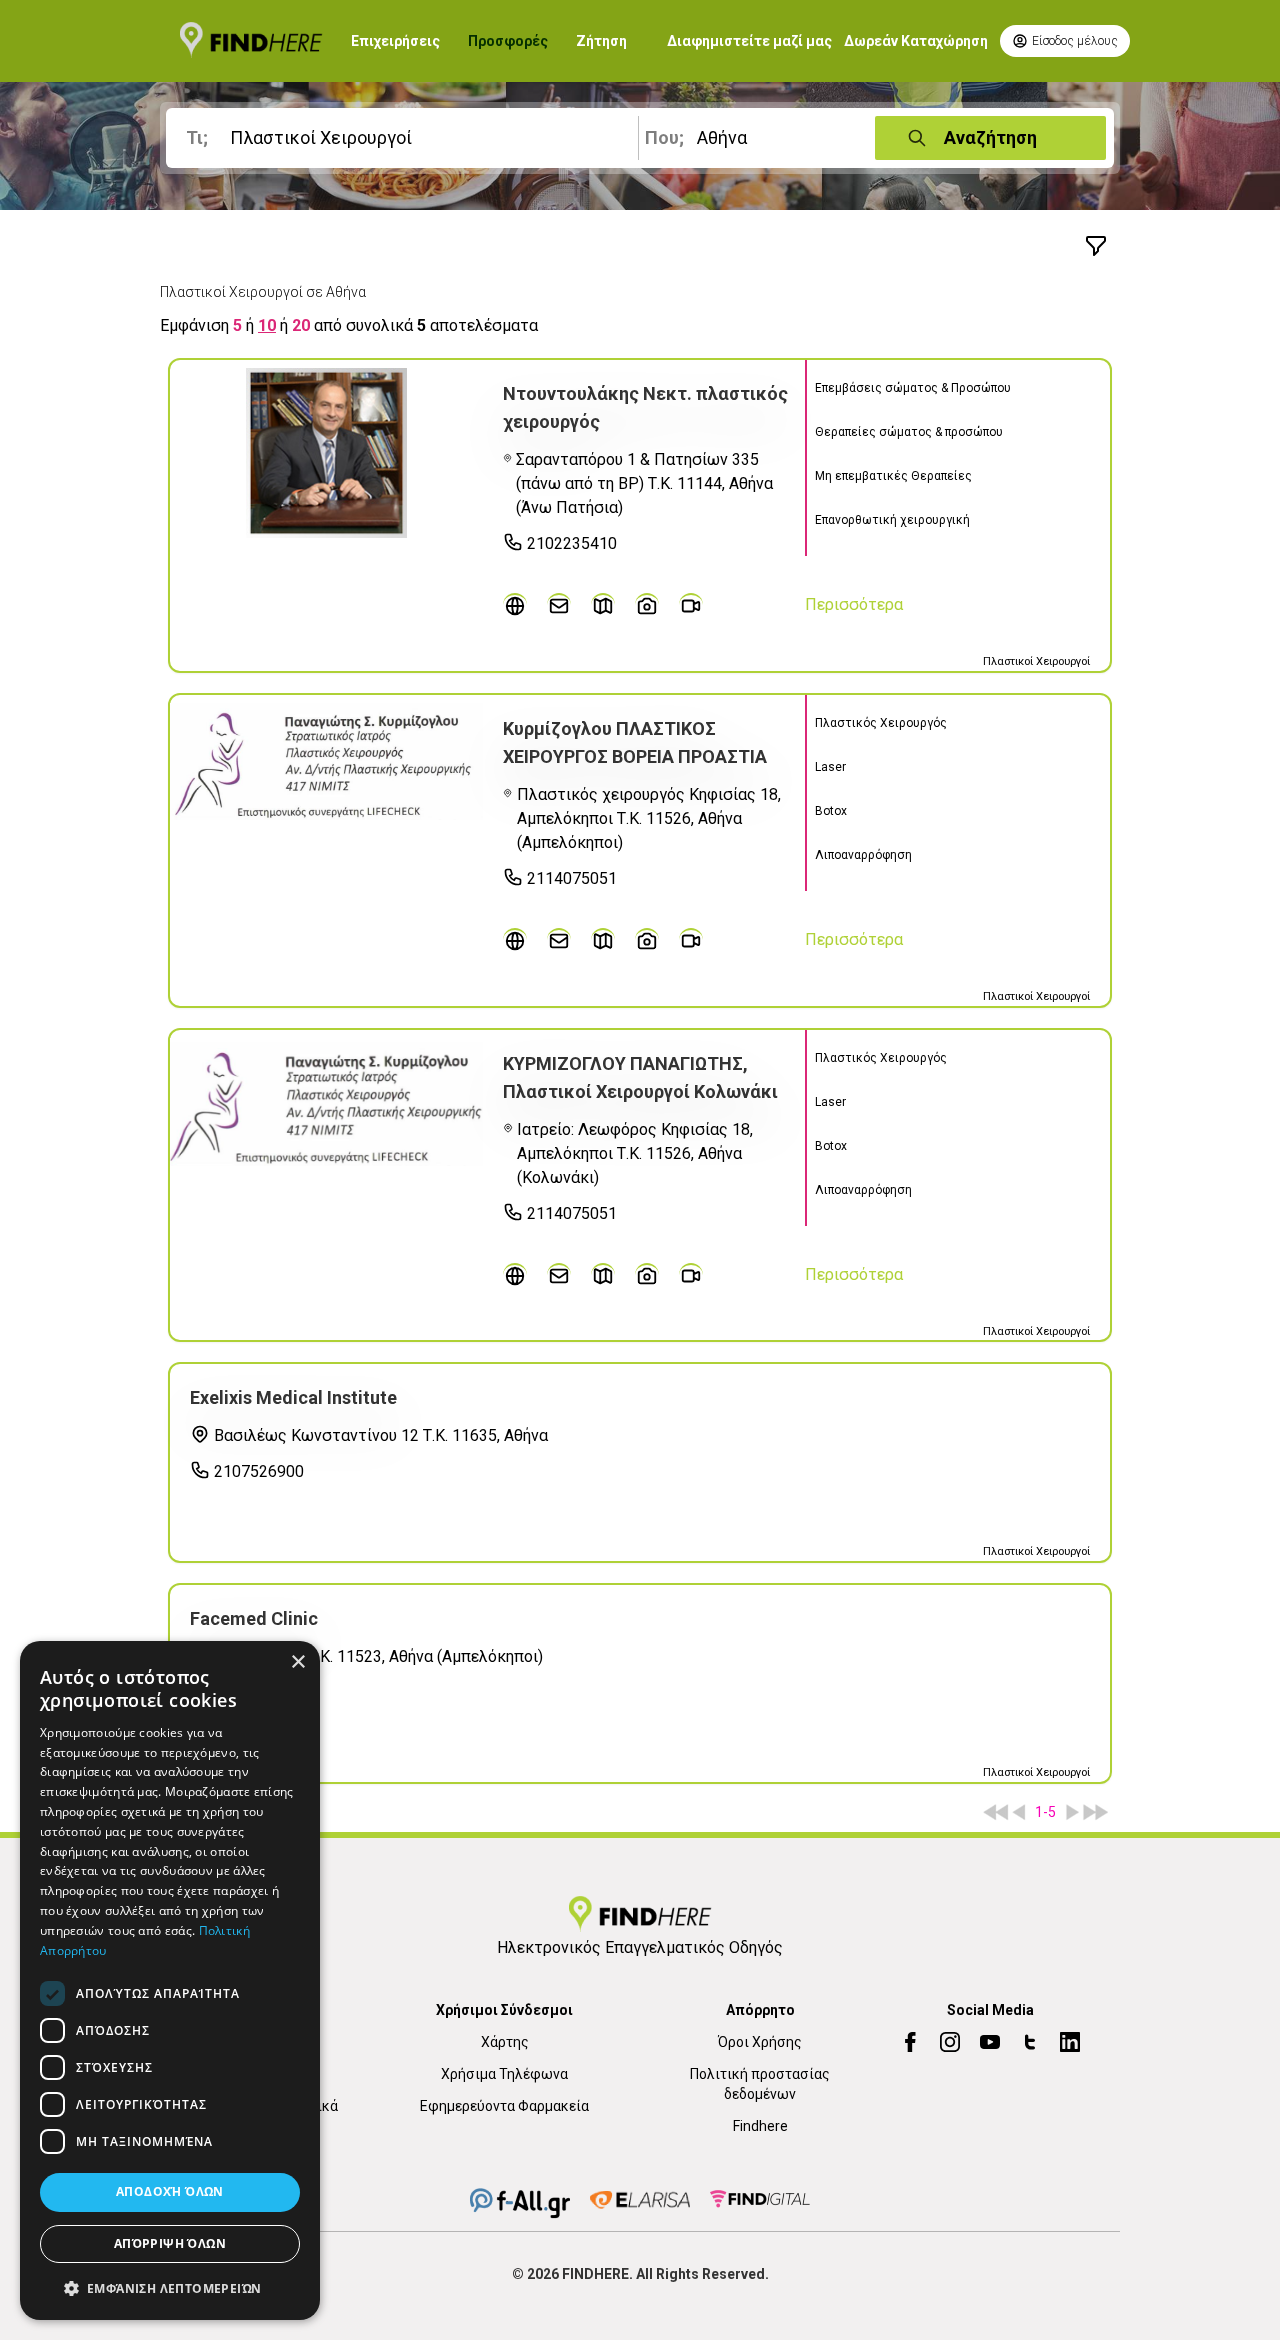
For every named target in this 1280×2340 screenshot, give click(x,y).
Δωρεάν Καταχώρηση (916, 41)
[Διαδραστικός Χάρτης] (603, 605)
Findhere (760, 2126)
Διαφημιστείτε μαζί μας (749, 41)
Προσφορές (508, 41)
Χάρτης (505, 2042)
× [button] (297, 1662)
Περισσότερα (854, 604)
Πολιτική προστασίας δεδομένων (760, 2084)
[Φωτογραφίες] (647, 605)
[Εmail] (559, 605)
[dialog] (170, 1980)
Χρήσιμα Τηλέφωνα (504, 2074)
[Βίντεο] (691, 605)
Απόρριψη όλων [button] (170, 2243)
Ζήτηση (601, 41)
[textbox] (406, 138)
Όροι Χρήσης (760, 2042)
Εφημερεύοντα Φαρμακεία (504, 2106)
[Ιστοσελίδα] (515, 605)
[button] (170, 2288)
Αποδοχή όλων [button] (170, 2192)
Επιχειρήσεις (395, 41)
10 (267, 325)
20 (301, 325)
